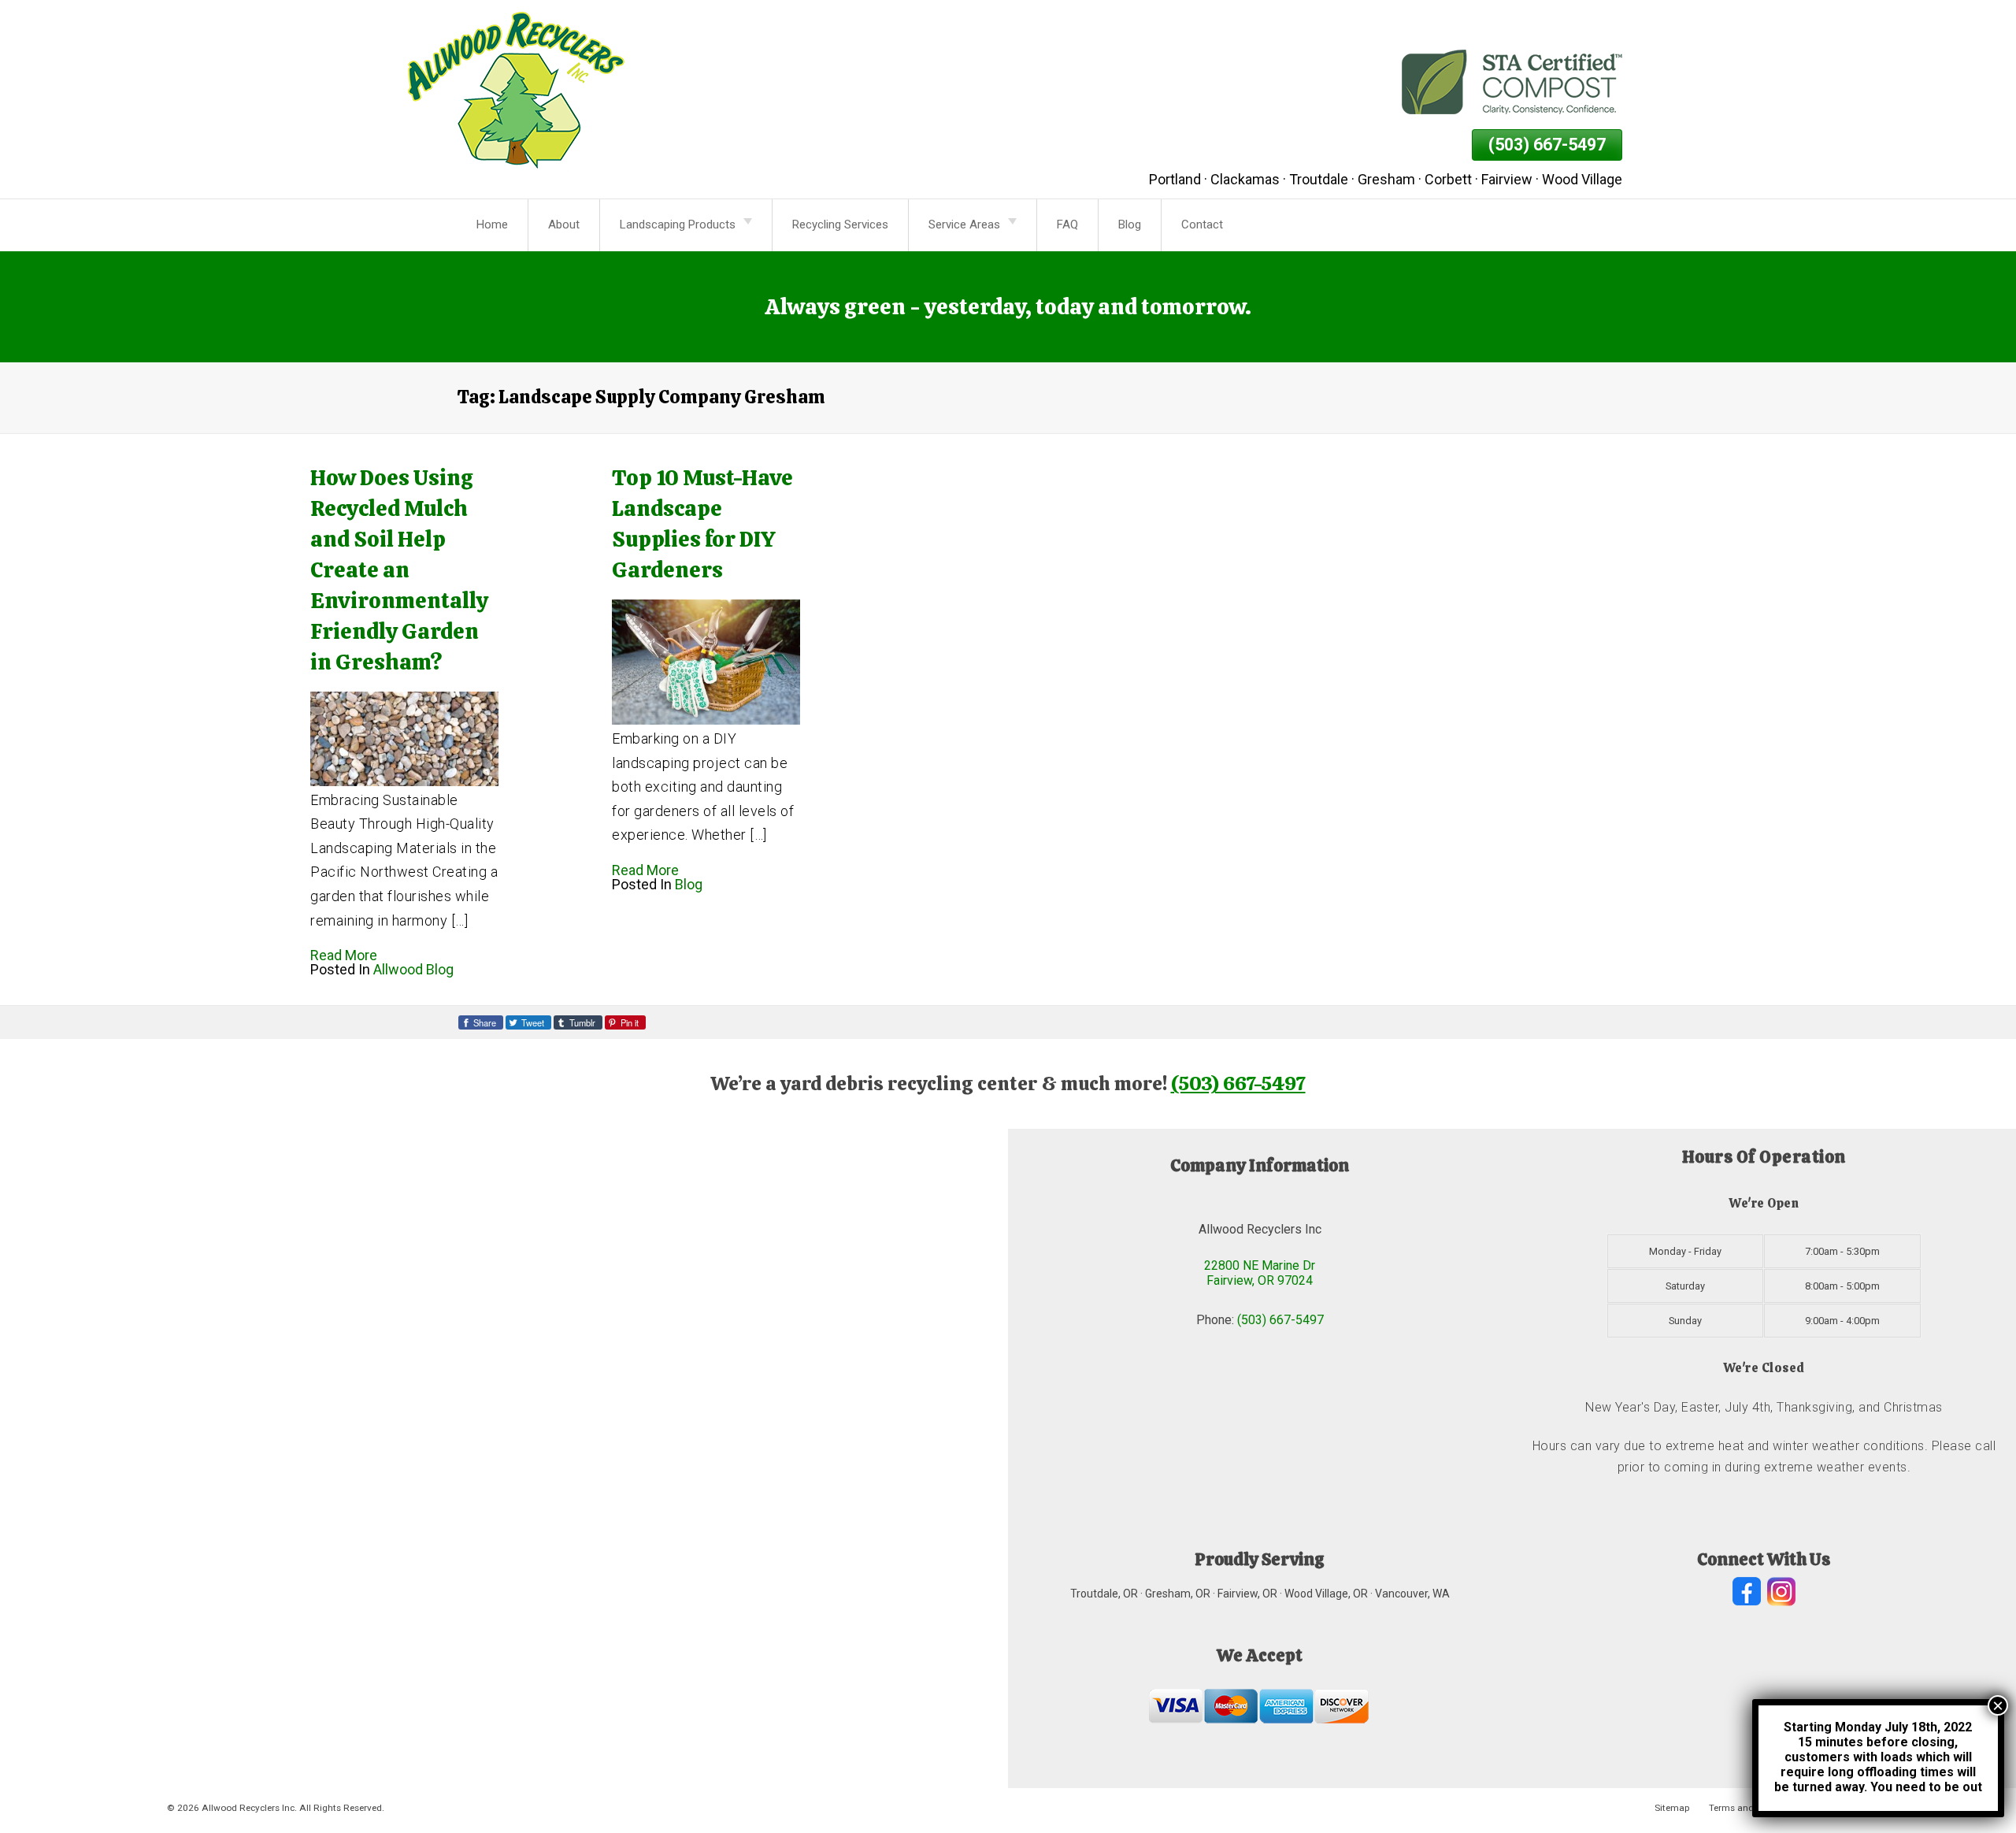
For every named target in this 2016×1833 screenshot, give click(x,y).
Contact (1202, 224)
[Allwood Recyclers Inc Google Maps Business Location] (504, 1458)
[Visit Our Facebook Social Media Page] (1747, 1592)
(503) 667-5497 (1547, 145)
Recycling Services (840, 224)
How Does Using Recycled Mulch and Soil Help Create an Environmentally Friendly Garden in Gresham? (399, 570)
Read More (344, 955)
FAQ (1067, 224)
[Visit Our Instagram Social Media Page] (1781, 1592)
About (564, 224)
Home (492, 224)
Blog (1130, 224)
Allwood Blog (413, 969)
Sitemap (1672, 1808)
